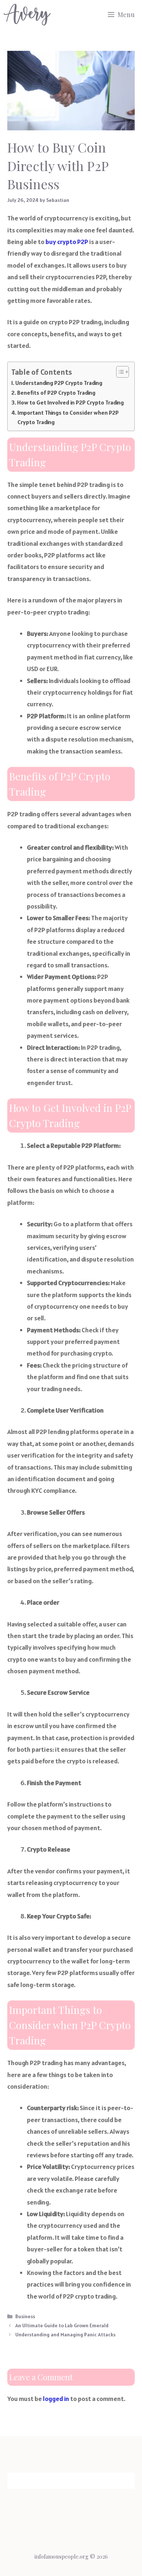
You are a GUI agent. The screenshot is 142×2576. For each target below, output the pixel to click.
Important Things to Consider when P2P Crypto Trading (68, 417)
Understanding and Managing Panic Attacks (65, 2335)
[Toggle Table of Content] (119, 372)
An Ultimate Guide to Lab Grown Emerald (62, 2325)
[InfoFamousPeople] (27, 15)
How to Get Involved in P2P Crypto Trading (70, 403)
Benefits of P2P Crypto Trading (56, 393)
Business (25, 2316)
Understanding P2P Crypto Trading (59, 383)
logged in (56, 2399)
